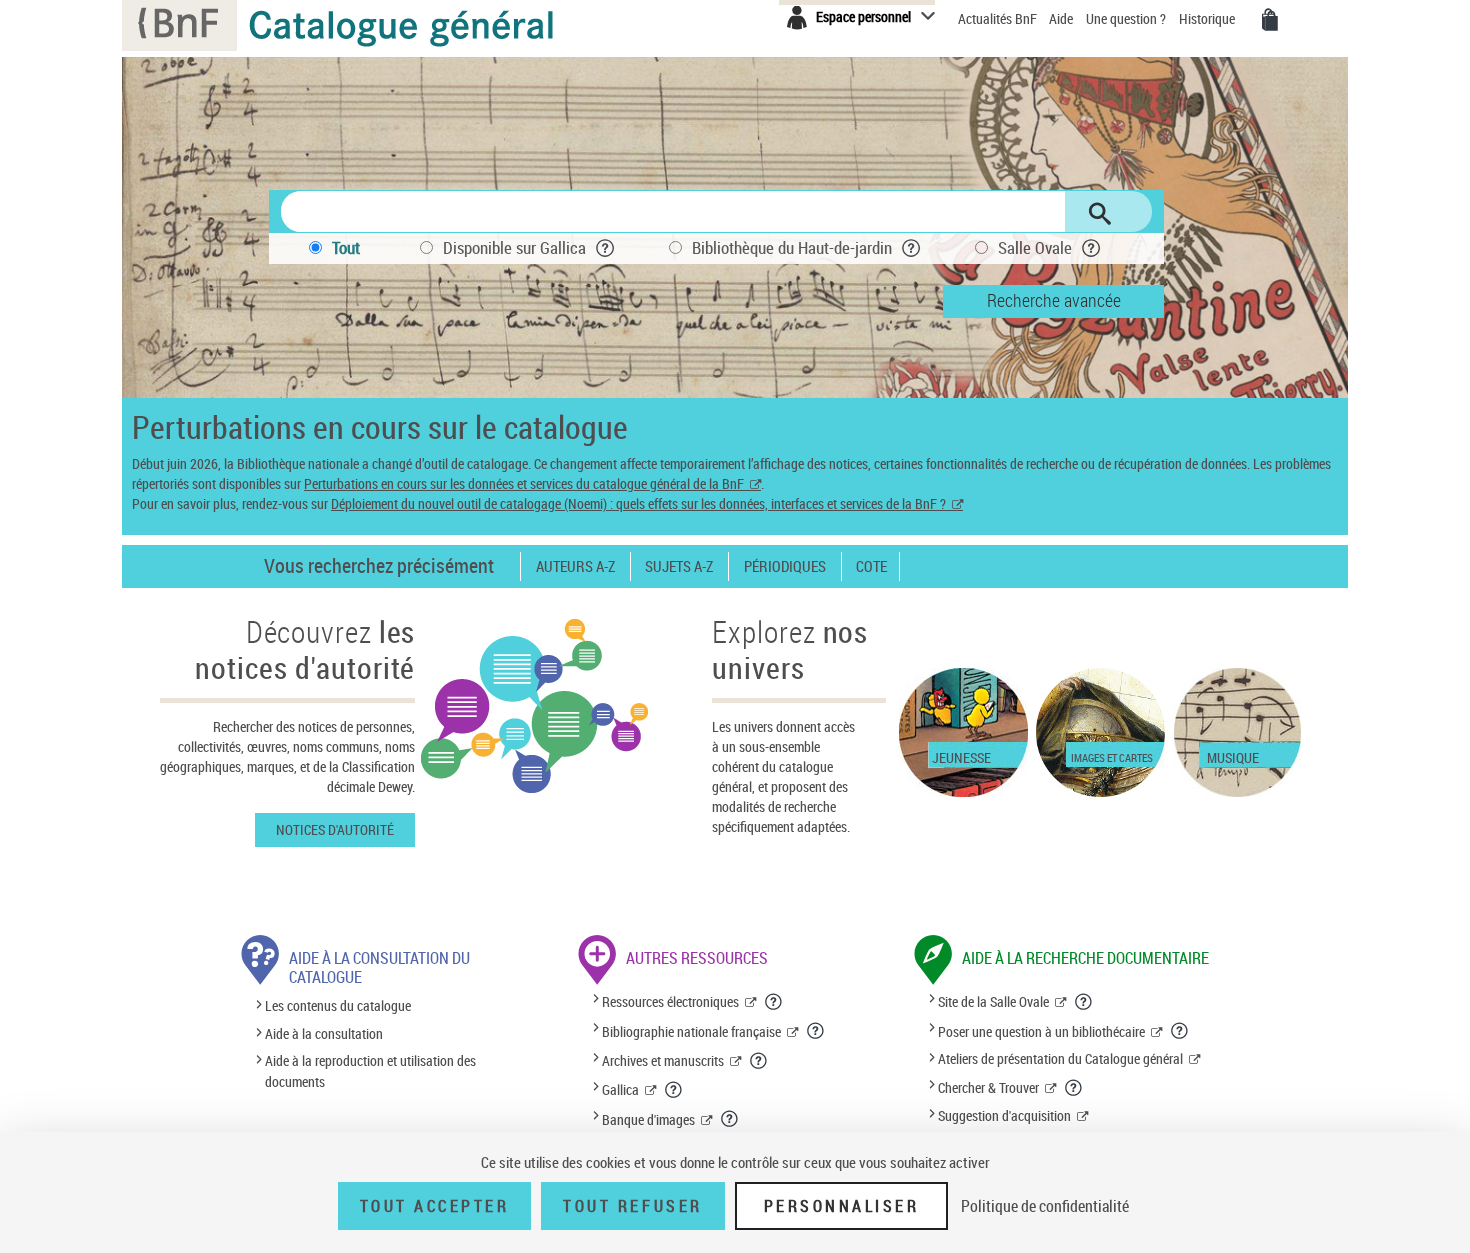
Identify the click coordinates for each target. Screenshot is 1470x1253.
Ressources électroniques (670, 1001)
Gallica (620, 1089)
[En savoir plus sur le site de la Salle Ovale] (1084, 1002)
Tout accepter (435, 1206)
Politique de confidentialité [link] (1045, 1206)
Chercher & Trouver (988, 1087)
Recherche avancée (1054, 300)
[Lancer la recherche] (1100, 214)
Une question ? (1127, 18)
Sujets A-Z (679, 566)
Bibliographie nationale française (691, 1031)
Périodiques (785, 566)
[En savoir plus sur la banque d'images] (730, 1119)
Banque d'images (648, 1119)
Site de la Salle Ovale (993, 1001)
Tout (346, 247)
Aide (1062, 18)
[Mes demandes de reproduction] (1270, 20)
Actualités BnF (999, 18)
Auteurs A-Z (575, 566)
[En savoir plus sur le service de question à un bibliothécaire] (1180, 1031)
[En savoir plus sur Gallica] (674, 1090)
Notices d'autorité (335, 829)
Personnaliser (842, 1206)
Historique (1208, 18)
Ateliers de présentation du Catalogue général (1060, 1058)
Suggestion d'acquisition (1004, 1115)
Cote (871, 566)
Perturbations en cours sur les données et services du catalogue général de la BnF (524, 483)
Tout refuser (632, 1206)
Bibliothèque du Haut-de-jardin (792, 247)
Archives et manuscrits (663, 1060)
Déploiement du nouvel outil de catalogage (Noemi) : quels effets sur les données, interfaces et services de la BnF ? (638, 503)
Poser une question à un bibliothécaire (1041, 1031)
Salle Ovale (1035, 247)
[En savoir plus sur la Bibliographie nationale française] (816, 1031)
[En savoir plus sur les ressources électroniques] (774, 1002)
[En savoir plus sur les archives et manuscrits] (759, 1061)
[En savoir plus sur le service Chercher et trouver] (1074, 1088)
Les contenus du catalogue (338, 1006)
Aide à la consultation (324, 1033)
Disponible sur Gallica (514, 247)
